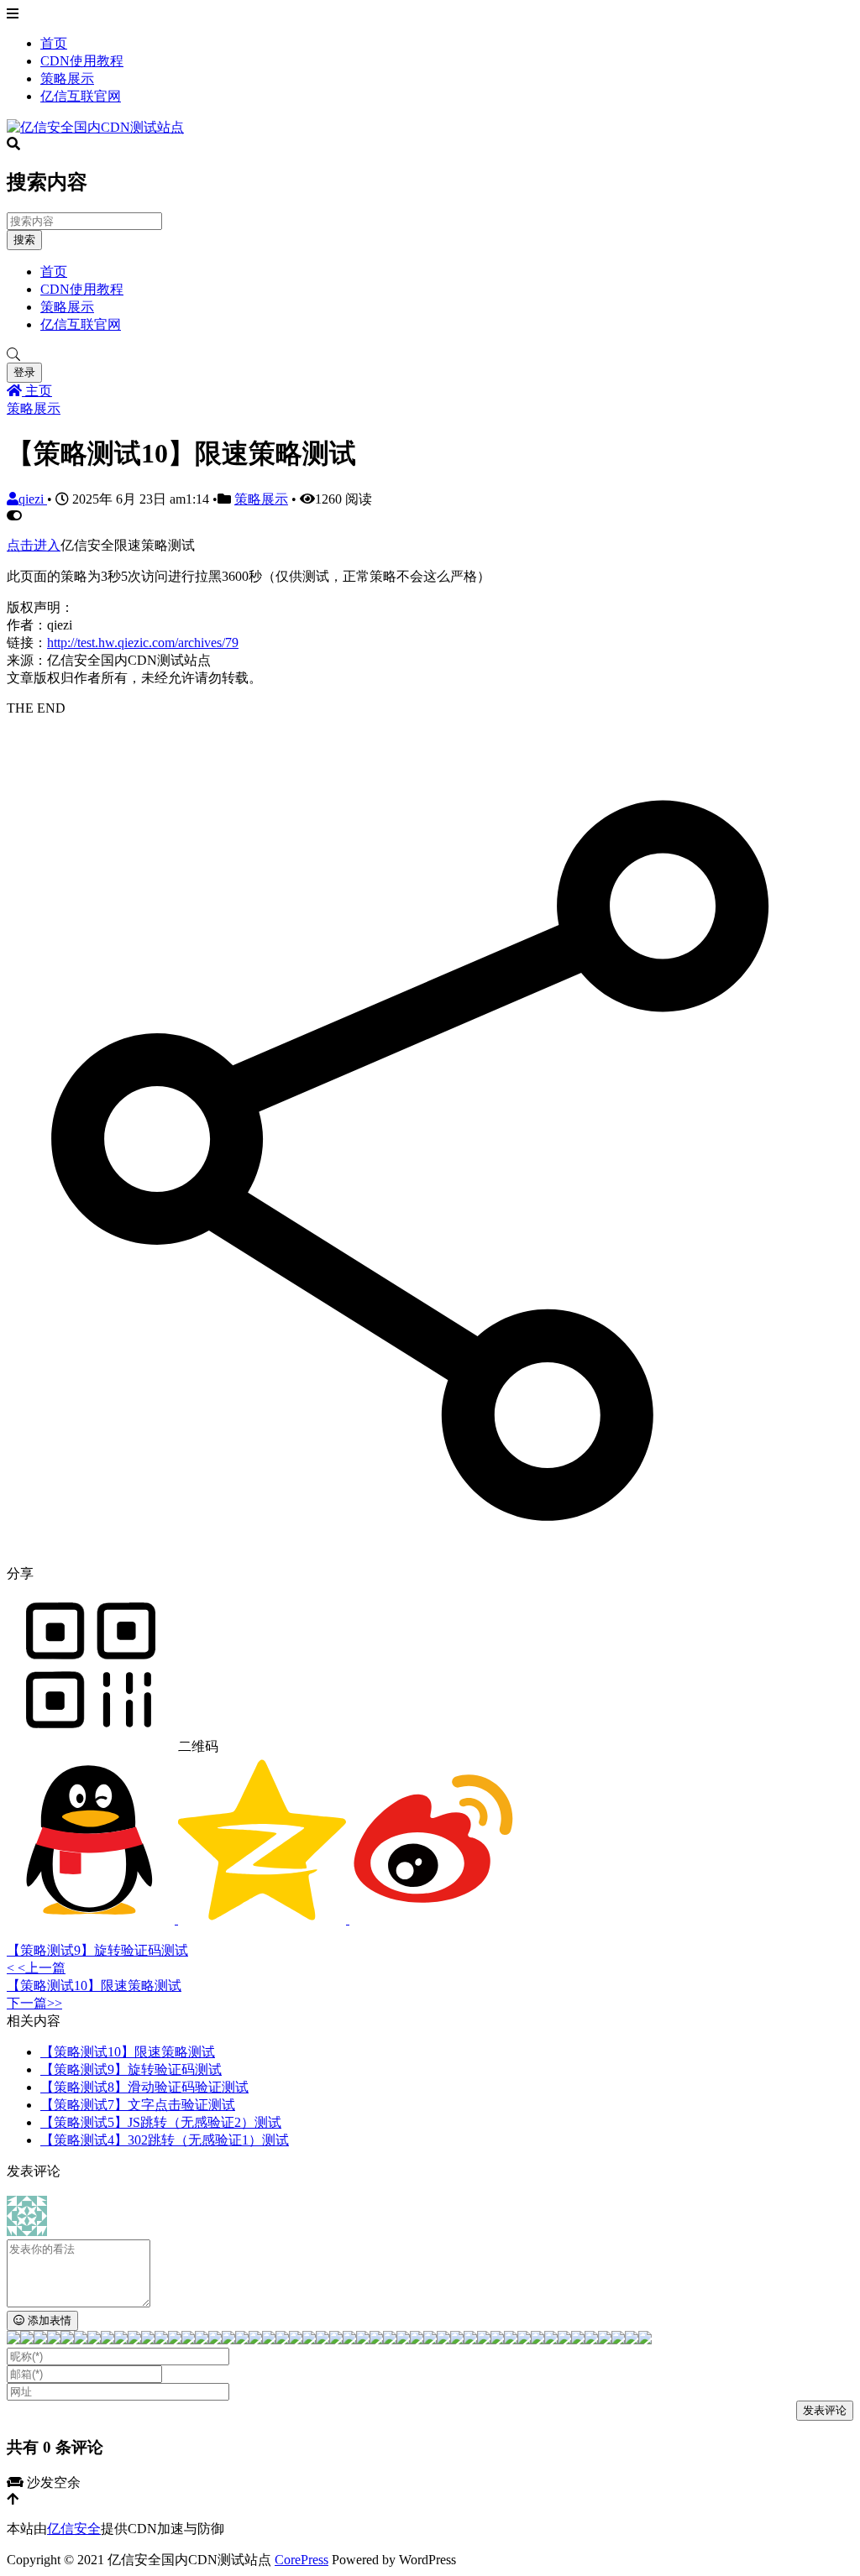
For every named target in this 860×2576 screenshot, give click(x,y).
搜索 (24, 240)
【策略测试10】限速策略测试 (94, 1986)
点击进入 (34, 545)
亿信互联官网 (81, 96)
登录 (24, 372)
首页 (54, 43)
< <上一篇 (36, 1968)
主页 (37, 391)
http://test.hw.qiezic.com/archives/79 (143, 643)
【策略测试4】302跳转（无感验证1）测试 (165, 2140)
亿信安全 (74, 2529)
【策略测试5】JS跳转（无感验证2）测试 (161, 2122)
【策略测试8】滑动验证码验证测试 (144, 2087)
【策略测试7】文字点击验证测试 (138, 2105)
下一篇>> (34, 2003)
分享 (20, 1573)
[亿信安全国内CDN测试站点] (95, 127)
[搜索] (430, 355)
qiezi (33, 499)
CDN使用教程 (82, 61)
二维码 (197, 1746)
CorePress (302, 2560)
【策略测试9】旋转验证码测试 (97, 1950)
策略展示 (67, 78)
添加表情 (48, 2320)
